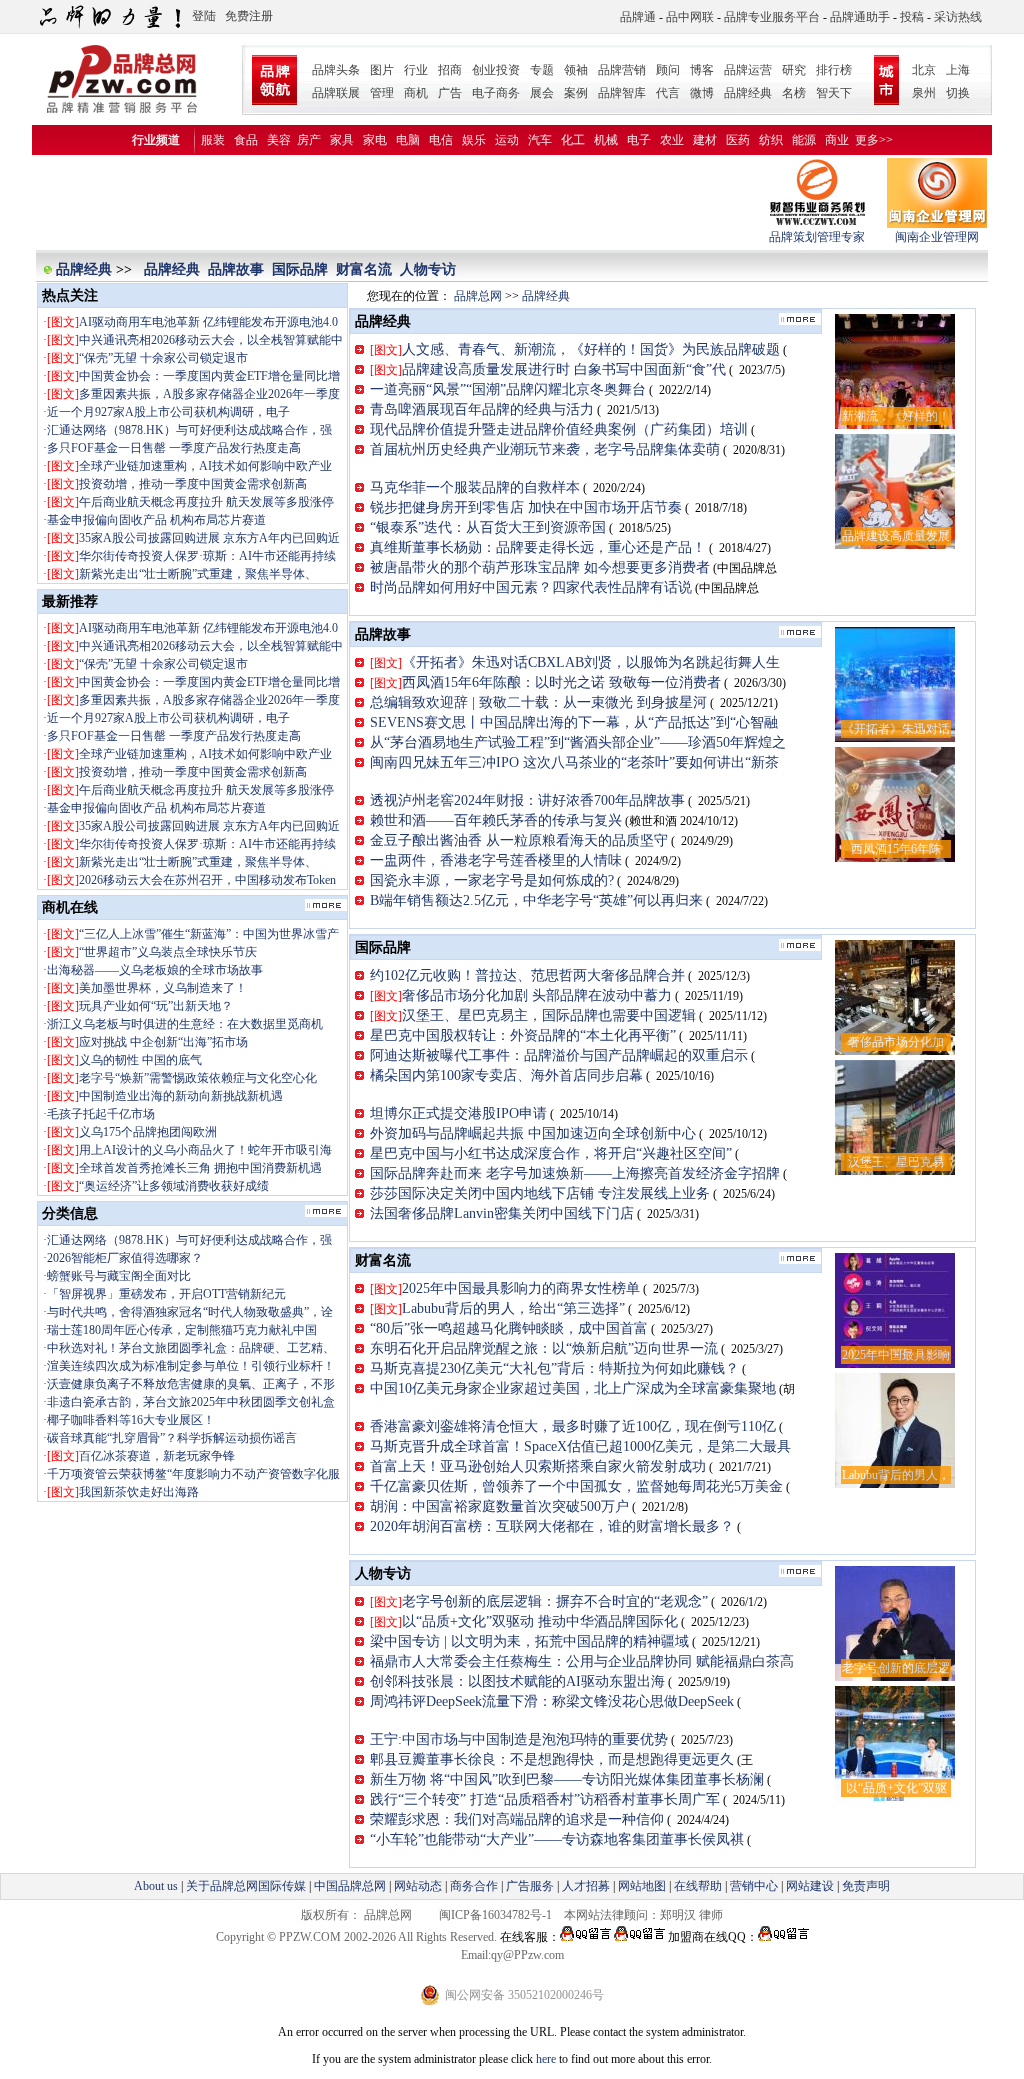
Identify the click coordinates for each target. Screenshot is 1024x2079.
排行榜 (834, 70)
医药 (738, 140)
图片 (382, 70)
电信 (441, 140)
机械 (606, 140)
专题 (542, 70)
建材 (705, 140)
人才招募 (586, 1886)
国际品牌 (300, 269)
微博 (702, 93)
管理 (382, 93)
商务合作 (474, 1886)
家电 (375, 140)
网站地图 (642, 1886)
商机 (416, 93)
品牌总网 (478, 296)
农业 (672, 140)
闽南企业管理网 (937, 237)
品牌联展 (336, 93)
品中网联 (690, 17)
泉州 (924, 93)
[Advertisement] (401, 203)
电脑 (408, 140)
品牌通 (638, 17)
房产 (309, 140)
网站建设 (810, 1886)
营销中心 (754, 1886)
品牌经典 (748, 93)
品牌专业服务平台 (772, 17)
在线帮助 (698, 1886)
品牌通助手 (860, 17)
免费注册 (249, 16)
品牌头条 (336, 70)
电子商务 (496, 93)
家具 (342, 140)
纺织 (771, 140)
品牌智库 (622, 93)
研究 (794, 70)
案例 (576, 93)
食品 (246, 140)
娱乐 (474, 140)
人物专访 (428, 269)
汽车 (540, 140)
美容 (279, 140)
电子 (639, 140)
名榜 (794, 93)
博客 (702, 70)
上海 (958, 70)
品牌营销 (622, 70)
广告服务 (530, 1886)
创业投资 (496, 70)
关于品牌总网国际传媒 (246, 1886)
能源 (804, 140)
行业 (416, 70)
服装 (213, 140)
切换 (958, 93)
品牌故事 (236, 269)
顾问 (668, 70)
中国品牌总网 (350, 1886)
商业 (837, 140)
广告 (450, 93)
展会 (542, 93)
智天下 (834, 93)
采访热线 (958, 17)
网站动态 (418, 1886)
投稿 (912, 17)
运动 (507, 140)
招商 (450, 70)
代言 (668, 93)
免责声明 (864, 1886)
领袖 (576, 70)
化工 (573, 140)
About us (156, 1886)
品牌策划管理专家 (817, 237)
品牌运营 (748, 70)
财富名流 (364, 269)
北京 (924, 70)
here (546, 2059)
